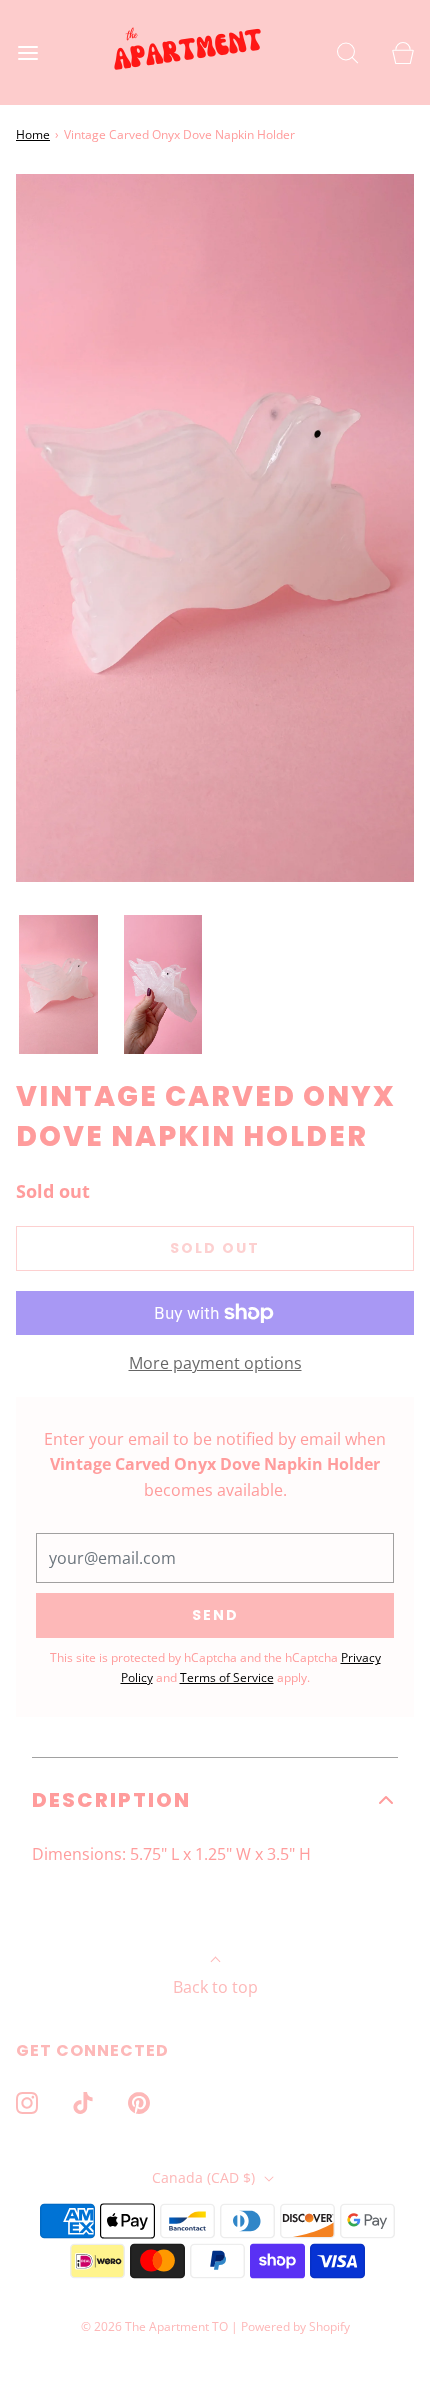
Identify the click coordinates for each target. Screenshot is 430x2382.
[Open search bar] (347, 52)
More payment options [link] (215, 1363)
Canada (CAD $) (205, 2177)
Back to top (215, 1987)
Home (33, 134)
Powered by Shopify (295, 2326)
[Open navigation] (27, 52)
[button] (58, 985)
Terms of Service (227, 1677)
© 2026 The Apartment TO (154, 2326)
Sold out (215, 1248)
